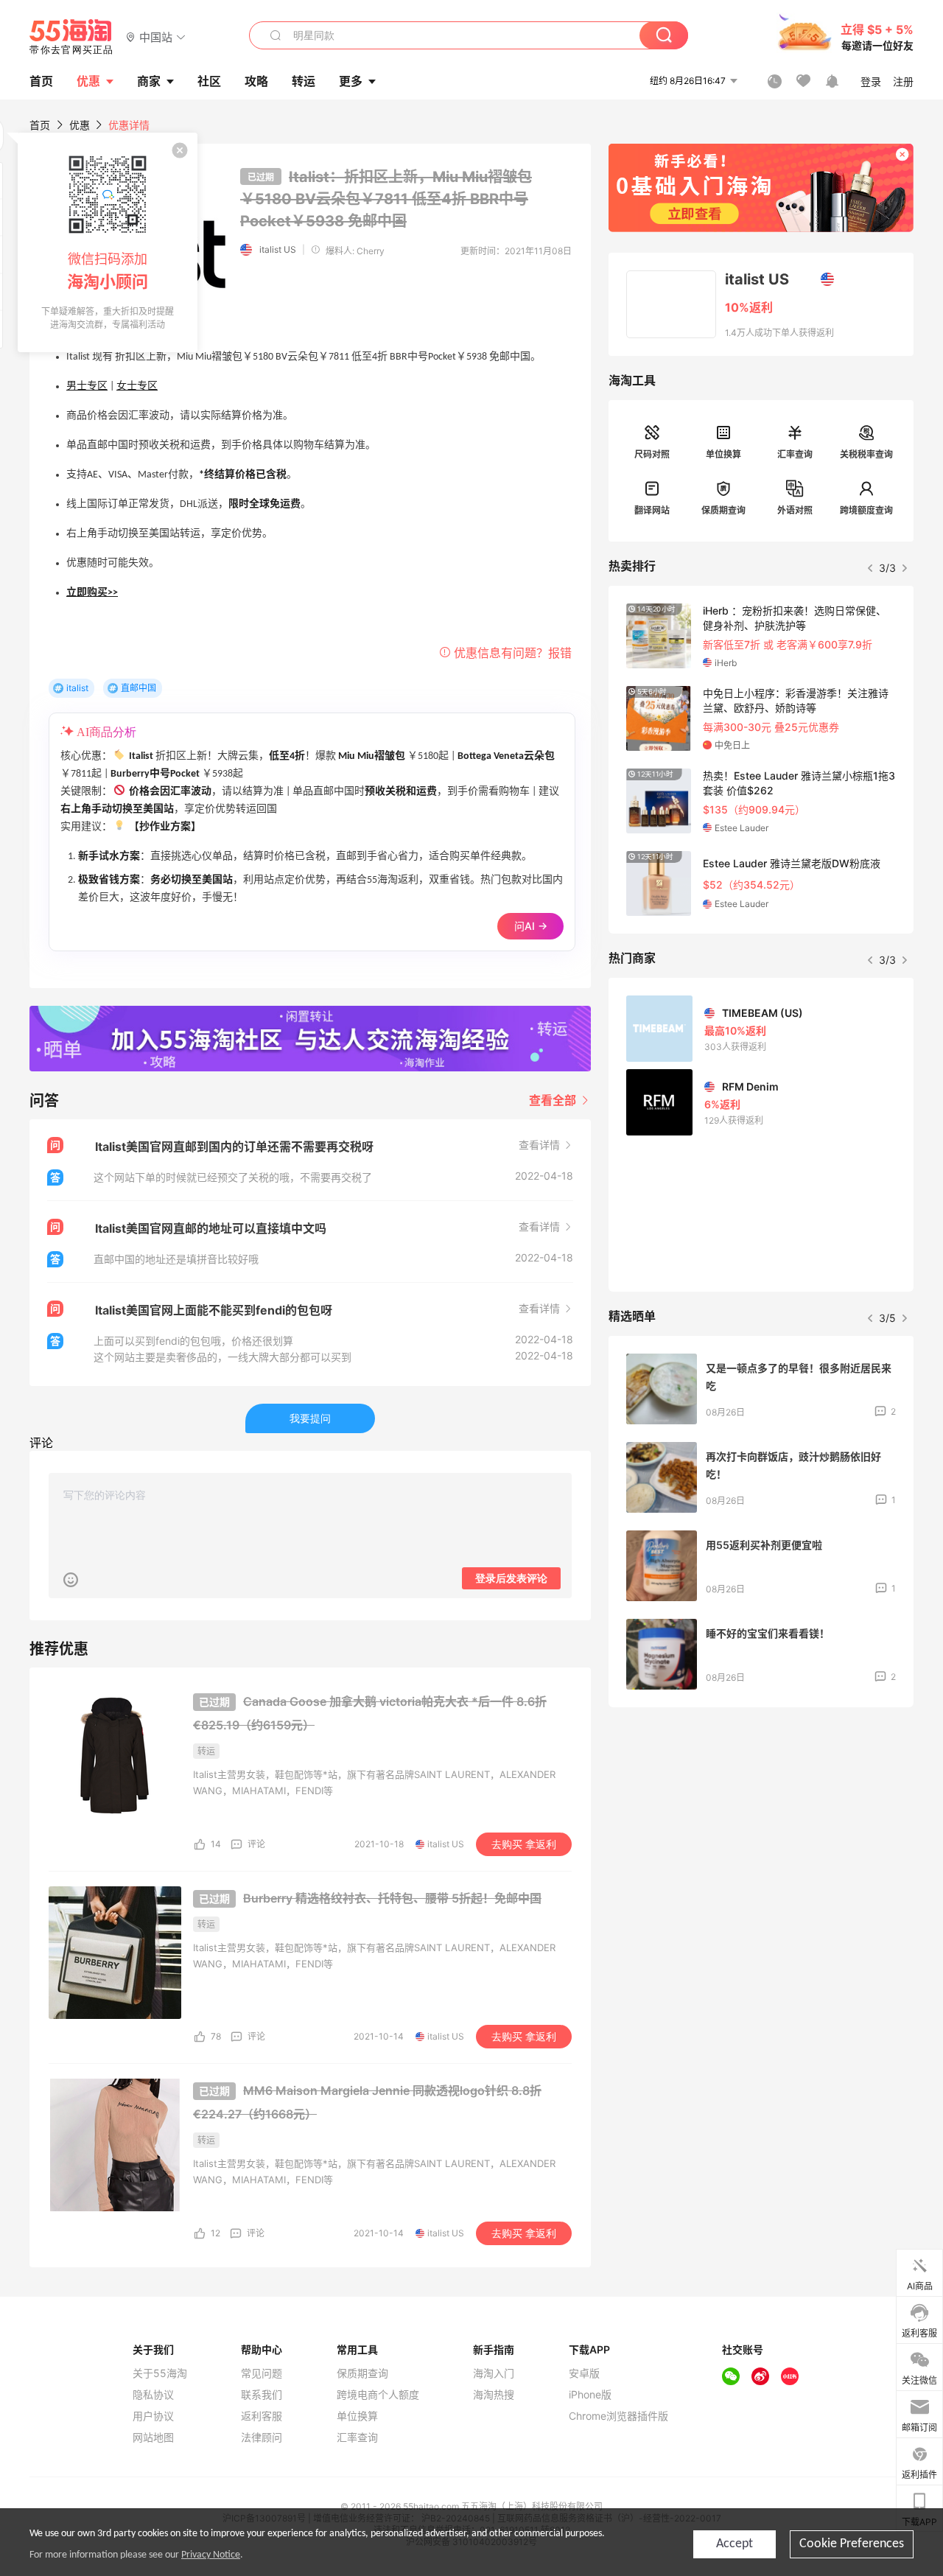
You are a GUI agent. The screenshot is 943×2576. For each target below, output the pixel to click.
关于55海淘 (160, 2373)
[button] (156, 36)
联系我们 (262, 2395)
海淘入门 (494, 2373)
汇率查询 (795, 454)
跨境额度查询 (866, 510)
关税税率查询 (866, 454)
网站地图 (153, 2437)
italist (77, 688)
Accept (735, 2544)
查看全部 (554, 1100)
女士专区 (137, 386)
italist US (278, 249)
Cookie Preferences (852, 2544)
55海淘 (71, 37)
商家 (149, 81)
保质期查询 (723, 510)
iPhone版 (590, 2395)
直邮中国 (139, 688)
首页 (40, 125)
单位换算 (723, 454)
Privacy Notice (211, 2555)
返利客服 (262, 2416)
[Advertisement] (761, 1828)
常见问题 (262, 2373)
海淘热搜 (494, 2395)
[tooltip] (108, 242)
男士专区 (87, 386)
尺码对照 (652, 454)
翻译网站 (652, 510)
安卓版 (584, 2373)
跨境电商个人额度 (378, 2395)
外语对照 (795, 510)
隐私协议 (153, 2395)
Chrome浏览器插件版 (618, 2416)
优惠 (88, 81)
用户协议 (153, 2416)
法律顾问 (262, 2437)
